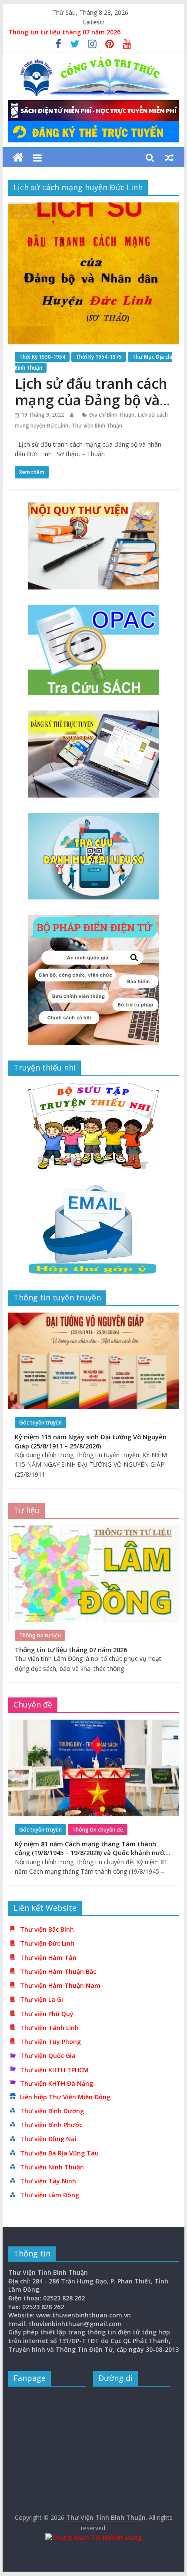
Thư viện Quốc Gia (48, 2056)
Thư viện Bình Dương (52, 2111)
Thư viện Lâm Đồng (50, 2195)
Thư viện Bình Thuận (97, 426)
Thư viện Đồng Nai (48, 2139)
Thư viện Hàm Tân (48, 1958)
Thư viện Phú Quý (47, 2014)
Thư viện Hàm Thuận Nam (60, 1985)
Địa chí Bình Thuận (112, 415)
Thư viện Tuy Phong (50, 2042)
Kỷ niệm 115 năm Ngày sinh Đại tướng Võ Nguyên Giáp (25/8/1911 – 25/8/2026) (91, 1441)
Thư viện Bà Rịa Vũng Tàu (59, 2153)
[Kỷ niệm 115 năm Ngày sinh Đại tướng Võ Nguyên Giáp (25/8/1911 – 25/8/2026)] (93, 1317)
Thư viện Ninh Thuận (52, 2167)
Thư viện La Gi (42, 1999)
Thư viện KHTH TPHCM (54, 2070)
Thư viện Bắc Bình (47, 1929)
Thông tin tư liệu (40, 1635)
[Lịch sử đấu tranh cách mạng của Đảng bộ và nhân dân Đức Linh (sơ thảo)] (93, 208)
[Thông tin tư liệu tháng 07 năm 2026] (93, 1530)
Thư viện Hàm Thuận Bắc (58, 1972)
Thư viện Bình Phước (51, 2125)
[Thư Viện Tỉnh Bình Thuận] (18, 158)
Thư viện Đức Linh (47, 1943)
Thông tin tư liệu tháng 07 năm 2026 (64, 32)
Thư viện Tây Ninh (48, 2181)
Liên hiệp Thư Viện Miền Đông (65, 2097)
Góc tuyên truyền (40, 1423)
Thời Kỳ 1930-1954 (42, 357)
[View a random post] (169, 158)
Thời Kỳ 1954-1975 (99, 357)
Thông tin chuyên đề (98, 1830)
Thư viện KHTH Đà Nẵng (57, 2083)
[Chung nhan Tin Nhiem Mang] (93, 2537)
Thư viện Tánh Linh (49, 2028)
